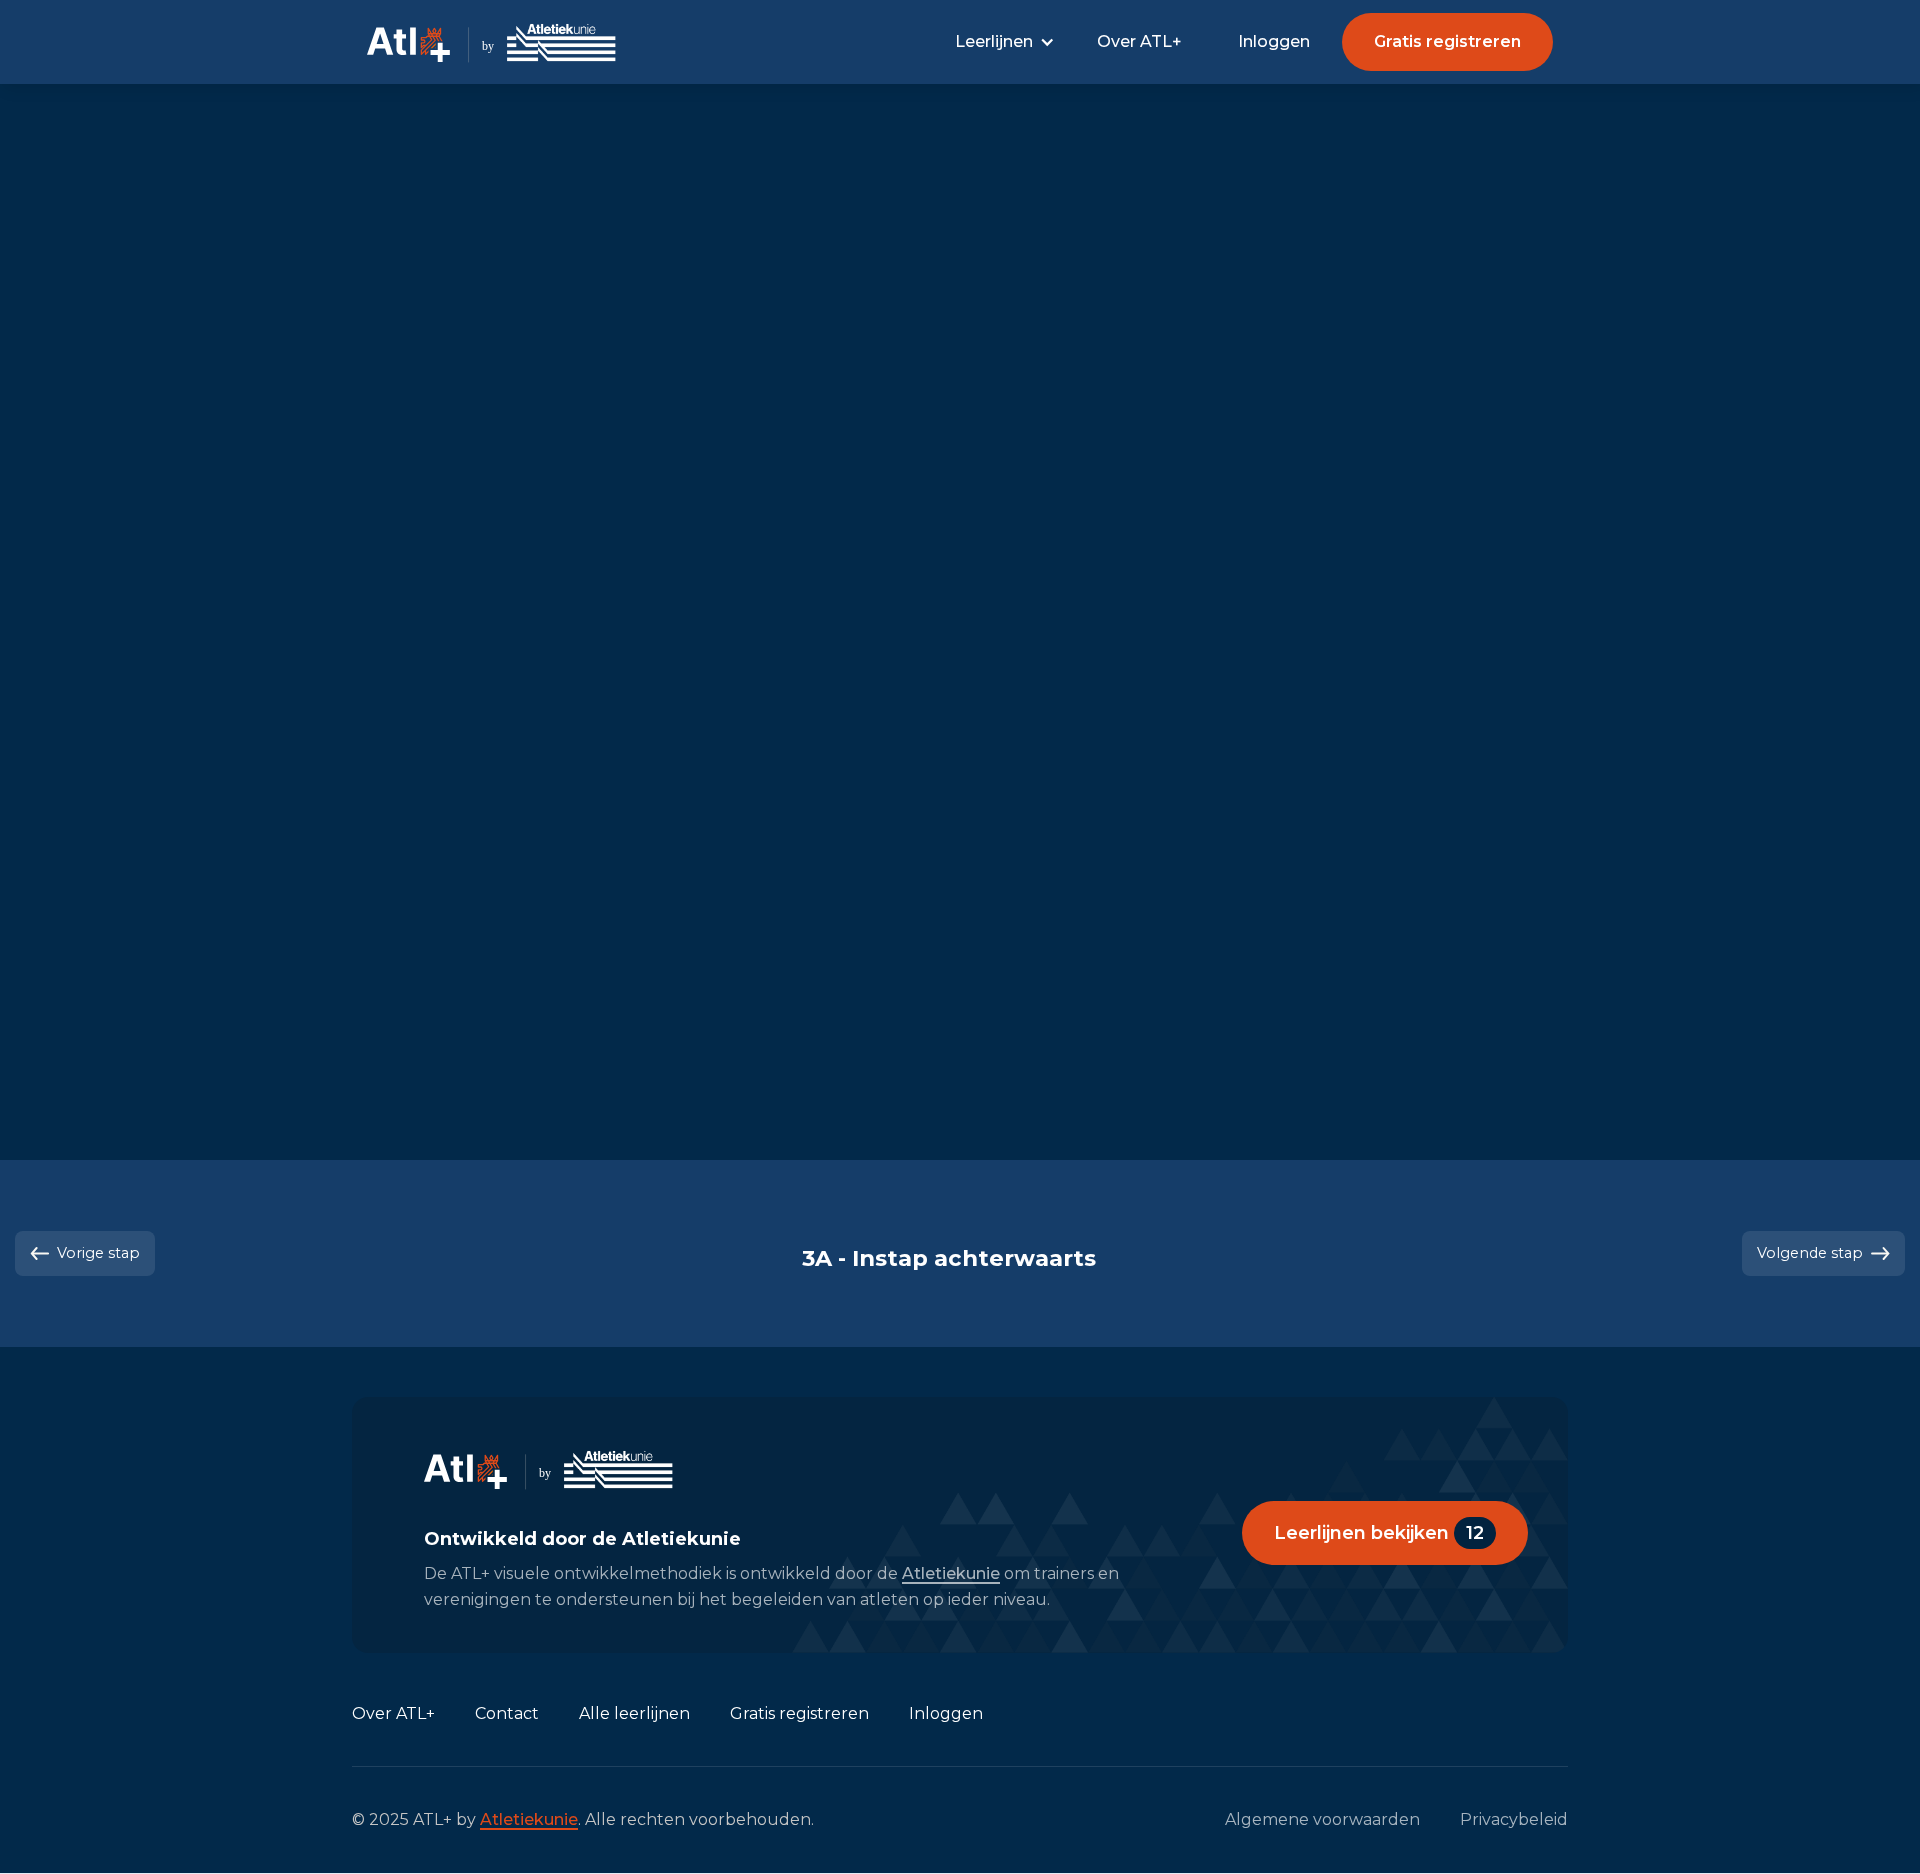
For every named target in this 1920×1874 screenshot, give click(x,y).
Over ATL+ (1139, 41)
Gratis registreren (799, 1713)
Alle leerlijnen (634, 1713)
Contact (507, 1713)
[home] (495, 42)
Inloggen (1274, 41)
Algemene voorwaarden (1322, 1819)
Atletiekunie (951, 1573)
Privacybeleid (1514, 1819)
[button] (1004, 42)
